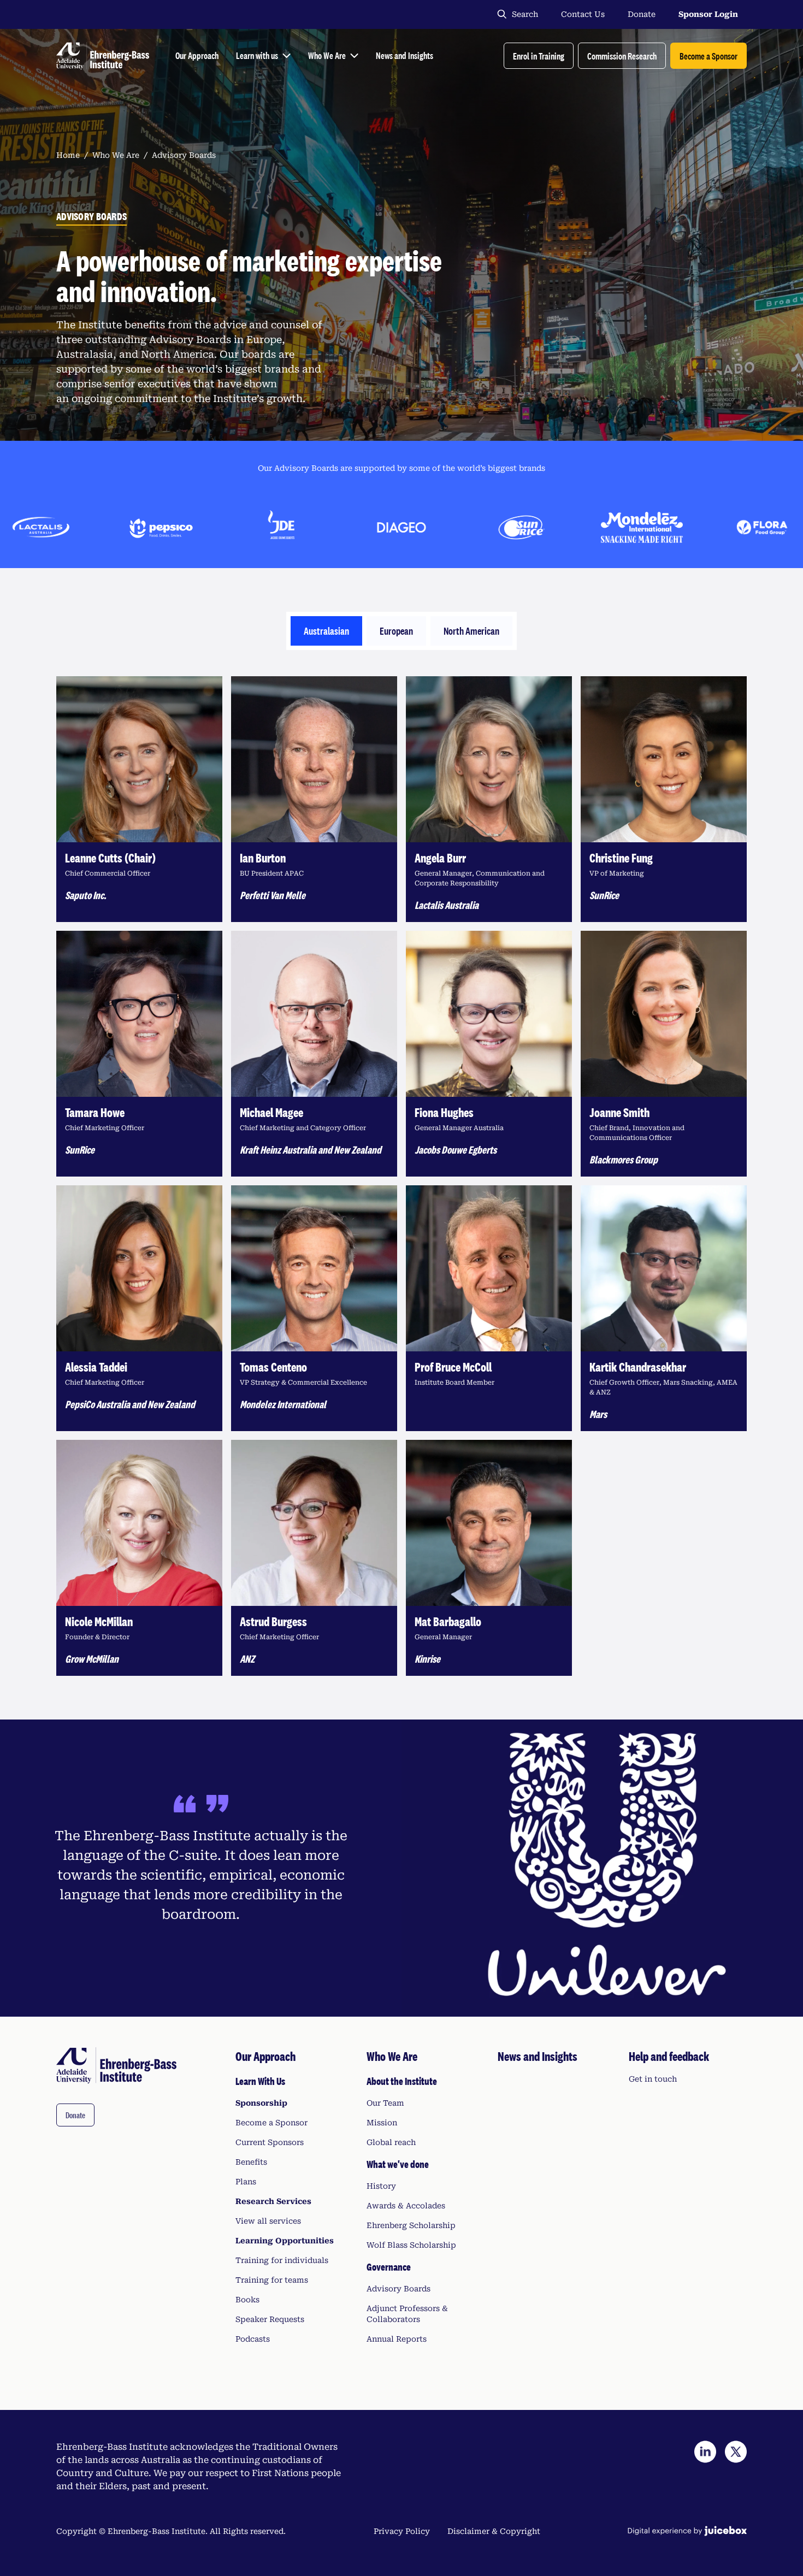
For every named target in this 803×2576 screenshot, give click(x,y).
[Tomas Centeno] (314, 1308)
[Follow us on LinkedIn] (705, 2452)
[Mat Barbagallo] (489, 1558)
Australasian (326, 631)
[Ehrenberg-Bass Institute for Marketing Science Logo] (103, 56)
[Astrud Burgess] (314, 1558)
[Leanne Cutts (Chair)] (139, 799)
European (396, 631)
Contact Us (583, 14)
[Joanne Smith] (664, 1054)
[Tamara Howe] (139, 1054)
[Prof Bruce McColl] (489, 1308)
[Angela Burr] (489, 799)
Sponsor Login (708, 14)
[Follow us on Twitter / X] (736, 2452)
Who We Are (116, 155)
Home (68, 155)
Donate (642, 14)
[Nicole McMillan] (139, 1558)
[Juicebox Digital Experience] (687, 2531)
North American (471, 631)
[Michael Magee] (314, 1054)
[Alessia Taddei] (139, 1308)
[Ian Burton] (314, 799)
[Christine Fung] (664, 799)
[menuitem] (294, 2196)
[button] (539, 56)
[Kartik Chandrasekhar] (664, 1308)
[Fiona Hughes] (489, 1054)
